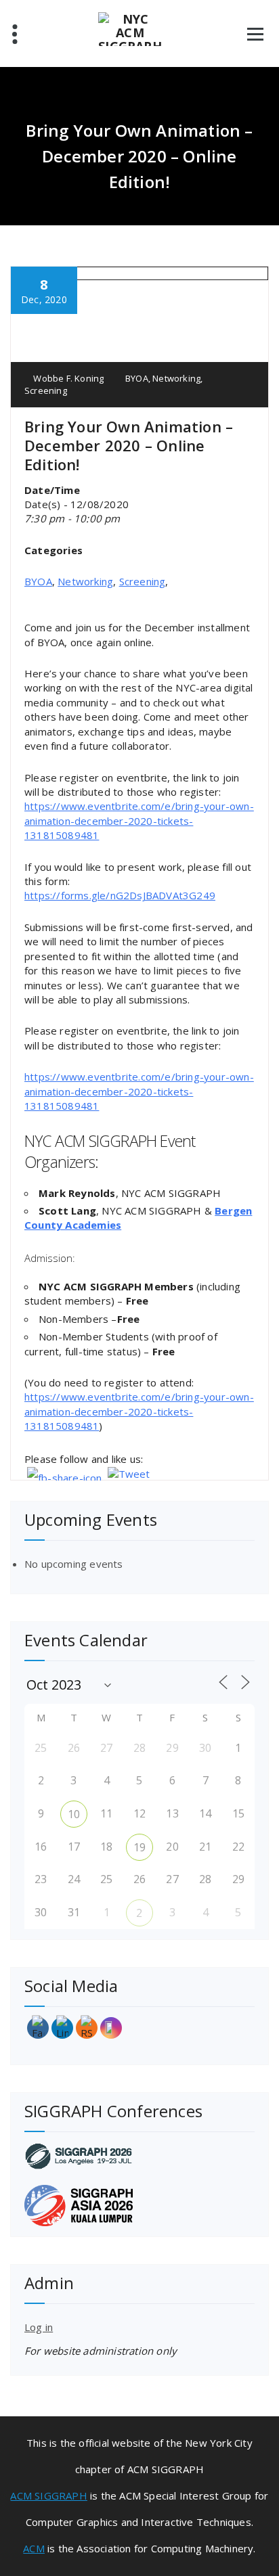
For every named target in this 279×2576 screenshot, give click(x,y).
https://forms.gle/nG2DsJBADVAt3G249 (120, 895)
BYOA (137, 378)
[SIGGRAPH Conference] (139, 2156)
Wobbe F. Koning (67, 378)
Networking (176, 378)
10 (74, 1814)
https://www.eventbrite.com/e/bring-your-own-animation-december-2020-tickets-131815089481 (139, 820)
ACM (34, 2548)
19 (139, 1847)
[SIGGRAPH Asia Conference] (139, 2206)
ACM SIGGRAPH (48, 2495)
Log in (39, 2327)
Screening (46, 390)
